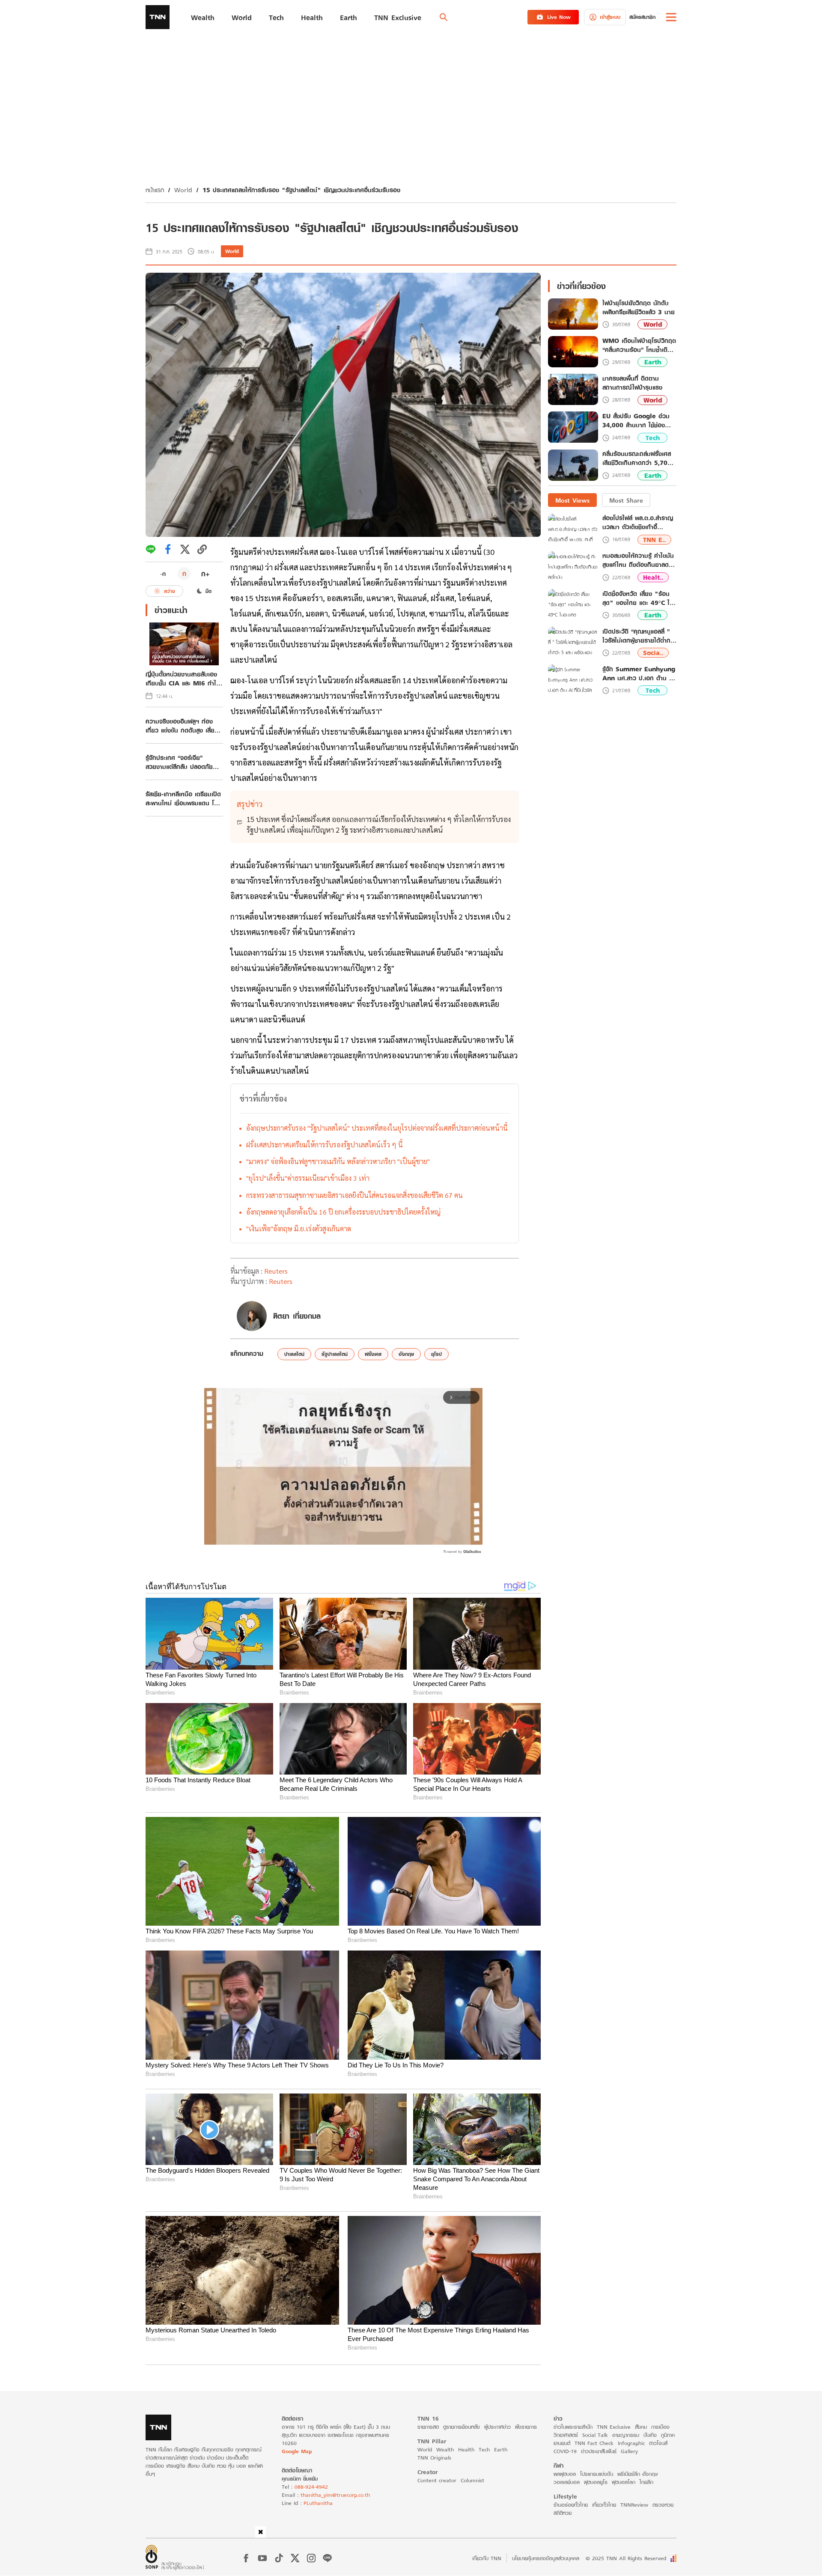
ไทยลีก (646, 2482)
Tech (653, 438)
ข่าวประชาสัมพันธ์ (599, 2451)
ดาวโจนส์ (658, 2443)
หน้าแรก (155, 190)
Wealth (445, 2449)
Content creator (437, 2480)
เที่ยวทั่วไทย (604, 2505)
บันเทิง (650, 2435)
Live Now (559, 17)
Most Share (626, 500)
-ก (163, 574)
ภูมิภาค (668, 2435)
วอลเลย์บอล (567, 2482)
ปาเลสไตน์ (294, 1354)
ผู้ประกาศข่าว (497, 2427)
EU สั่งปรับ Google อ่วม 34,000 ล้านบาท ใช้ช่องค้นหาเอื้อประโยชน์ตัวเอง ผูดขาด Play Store (639, 421)
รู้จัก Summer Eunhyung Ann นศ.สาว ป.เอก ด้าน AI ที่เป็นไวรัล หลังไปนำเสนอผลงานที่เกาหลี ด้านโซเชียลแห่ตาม (639, 673)
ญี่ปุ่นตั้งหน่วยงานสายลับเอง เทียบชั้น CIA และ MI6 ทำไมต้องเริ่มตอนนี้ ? (183, 679)
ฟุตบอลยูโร (596, 2482)
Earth (653, 362)
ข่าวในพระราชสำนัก (573, 2427)
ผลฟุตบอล (565, 2474)
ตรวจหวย (663, 2505)
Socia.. (653, 653)
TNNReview (634, 2505)
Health (466, 2449)
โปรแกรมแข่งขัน (597, 2474)
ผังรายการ (526, 2427)
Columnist (472, 2480)
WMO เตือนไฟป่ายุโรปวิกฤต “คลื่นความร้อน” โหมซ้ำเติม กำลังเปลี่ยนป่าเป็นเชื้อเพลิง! (639, 345)
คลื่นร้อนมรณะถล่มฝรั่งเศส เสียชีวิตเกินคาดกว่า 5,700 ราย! (637, 459)
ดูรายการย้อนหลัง (462, 2427)
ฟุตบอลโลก (624, 2482)
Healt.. (653, 577)
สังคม (641, 2427)
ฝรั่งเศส (373, 1354)
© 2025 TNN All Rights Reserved (626, 2558)
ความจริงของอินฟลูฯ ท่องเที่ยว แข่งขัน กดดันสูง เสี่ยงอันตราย (182, 726)
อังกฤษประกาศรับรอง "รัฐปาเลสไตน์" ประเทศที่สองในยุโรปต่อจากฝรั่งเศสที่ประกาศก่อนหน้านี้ (377, 1128)
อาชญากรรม (626, 2435)
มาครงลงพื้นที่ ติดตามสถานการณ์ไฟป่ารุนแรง (632, 383)
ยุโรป (436, 1354)
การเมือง (660, 2427)
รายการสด (428, 2427)
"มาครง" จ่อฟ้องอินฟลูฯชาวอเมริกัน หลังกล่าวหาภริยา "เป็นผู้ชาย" (338, 1161)
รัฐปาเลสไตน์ (335, 1354)
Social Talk (595, 2435)
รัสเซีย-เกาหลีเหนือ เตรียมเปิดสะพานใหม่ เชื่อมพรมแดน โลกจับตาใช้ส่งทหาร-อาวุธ (183, 798)
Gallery (629, 2451)
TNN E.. (654, 540)
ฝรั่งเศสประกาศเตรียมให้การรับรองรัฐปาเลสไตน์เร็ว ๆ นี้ (325, 1145)
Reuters (276, 1271)
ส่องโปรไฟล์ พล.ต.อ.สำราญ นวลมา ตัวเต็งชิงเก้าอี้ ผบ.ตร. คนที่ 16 (638, 523)
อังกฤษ (406, 1354)
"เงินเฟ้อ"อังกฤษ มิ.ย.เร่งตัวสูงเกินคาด (299, 1228)
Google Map (297, 2451)
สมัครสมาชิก (642, 17)
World (183, 190)
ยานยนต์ (562, 2443)
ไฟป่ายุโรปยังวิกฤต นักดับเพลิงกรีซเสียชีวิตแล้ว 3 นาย (639, 308)
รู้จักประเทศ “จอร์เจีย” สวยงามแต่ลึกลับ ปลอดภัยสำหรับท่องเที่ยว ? (179, 762)
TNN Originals (434, 2458)
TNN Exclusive (614, 2427)
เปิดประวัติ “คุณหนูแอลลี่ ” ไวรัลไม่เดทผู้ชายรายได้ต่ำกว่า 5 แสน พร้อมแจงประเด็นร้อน (639, 636)
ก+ (205, 573)
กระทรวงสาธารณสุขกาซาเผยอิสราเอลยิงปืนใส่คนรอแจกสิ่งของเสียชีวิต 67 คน (354, 1195)
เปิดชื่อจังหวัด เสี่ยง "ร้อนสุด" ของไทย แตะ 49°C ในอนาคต (638, 598)
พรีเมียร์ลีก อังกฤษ (637, 2474)
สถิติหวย (563, 2513)
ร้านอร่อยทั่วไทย (571, 2505)
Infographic (631, 2443)
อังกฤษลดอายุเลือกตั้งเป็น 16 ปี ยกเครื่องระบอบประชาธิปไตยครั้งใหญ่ (343, 1212)
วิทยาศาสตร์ (566, 2435)
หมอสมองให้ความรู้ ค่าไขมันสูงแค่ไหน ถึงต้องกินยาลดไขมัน (638, 560)
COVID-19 (565, 2451)
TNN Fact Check (594, 2443)
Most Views (572, 500)
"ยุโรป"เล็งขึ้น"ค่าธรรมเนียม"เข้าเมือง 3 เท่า (308, 1178)
